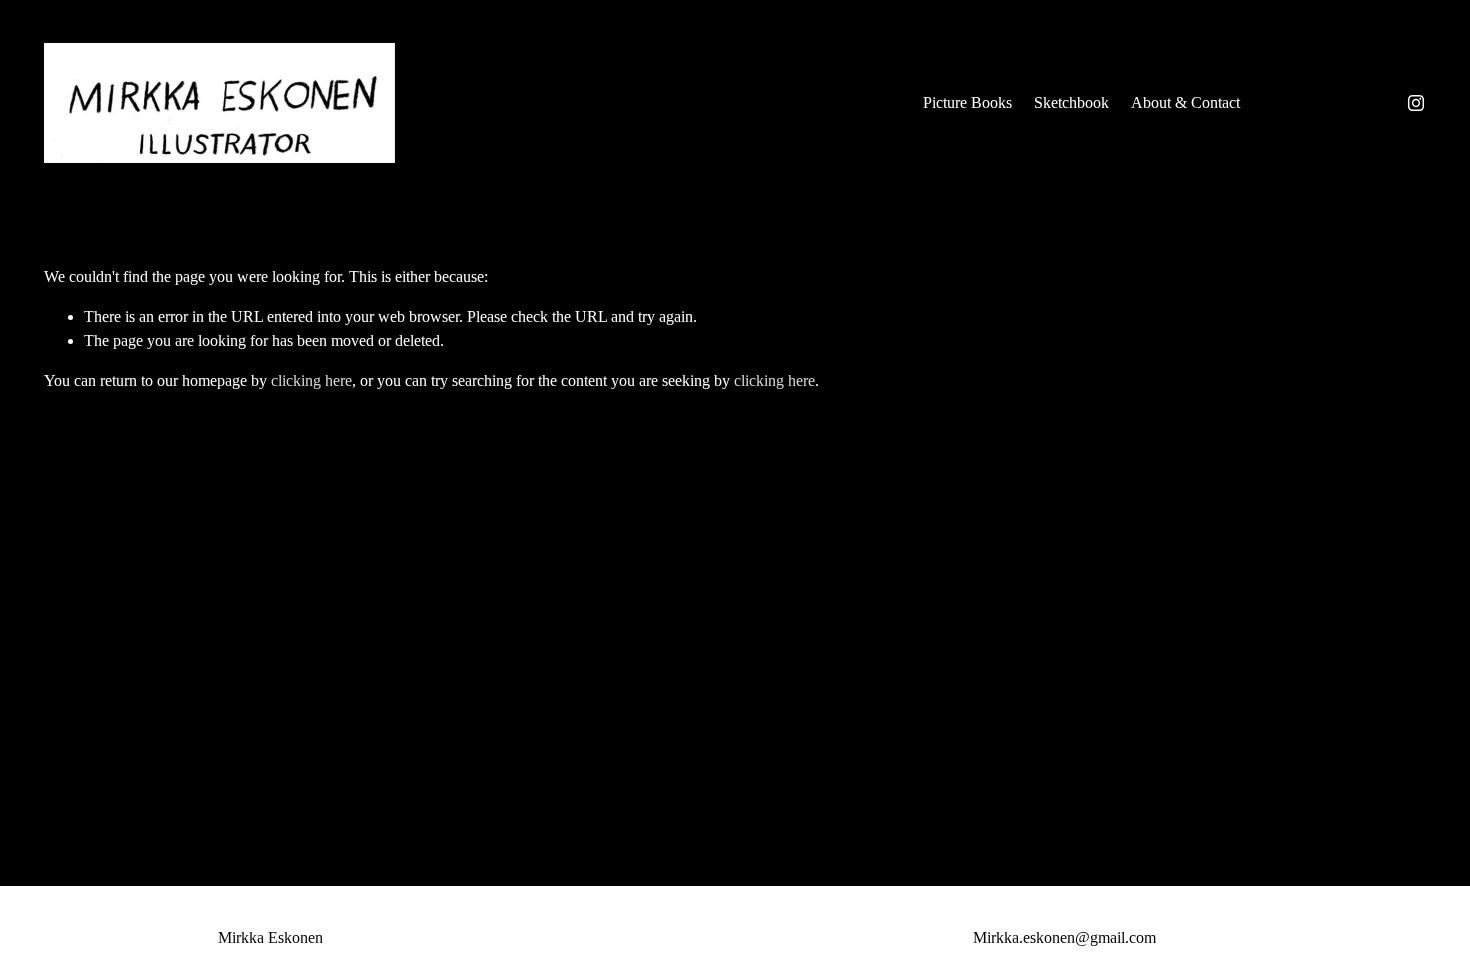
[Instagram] (1416, 103)
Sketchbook (1071, 102)
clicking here (311, 380)
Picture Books (967, 102)
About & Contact (1185, 102)
